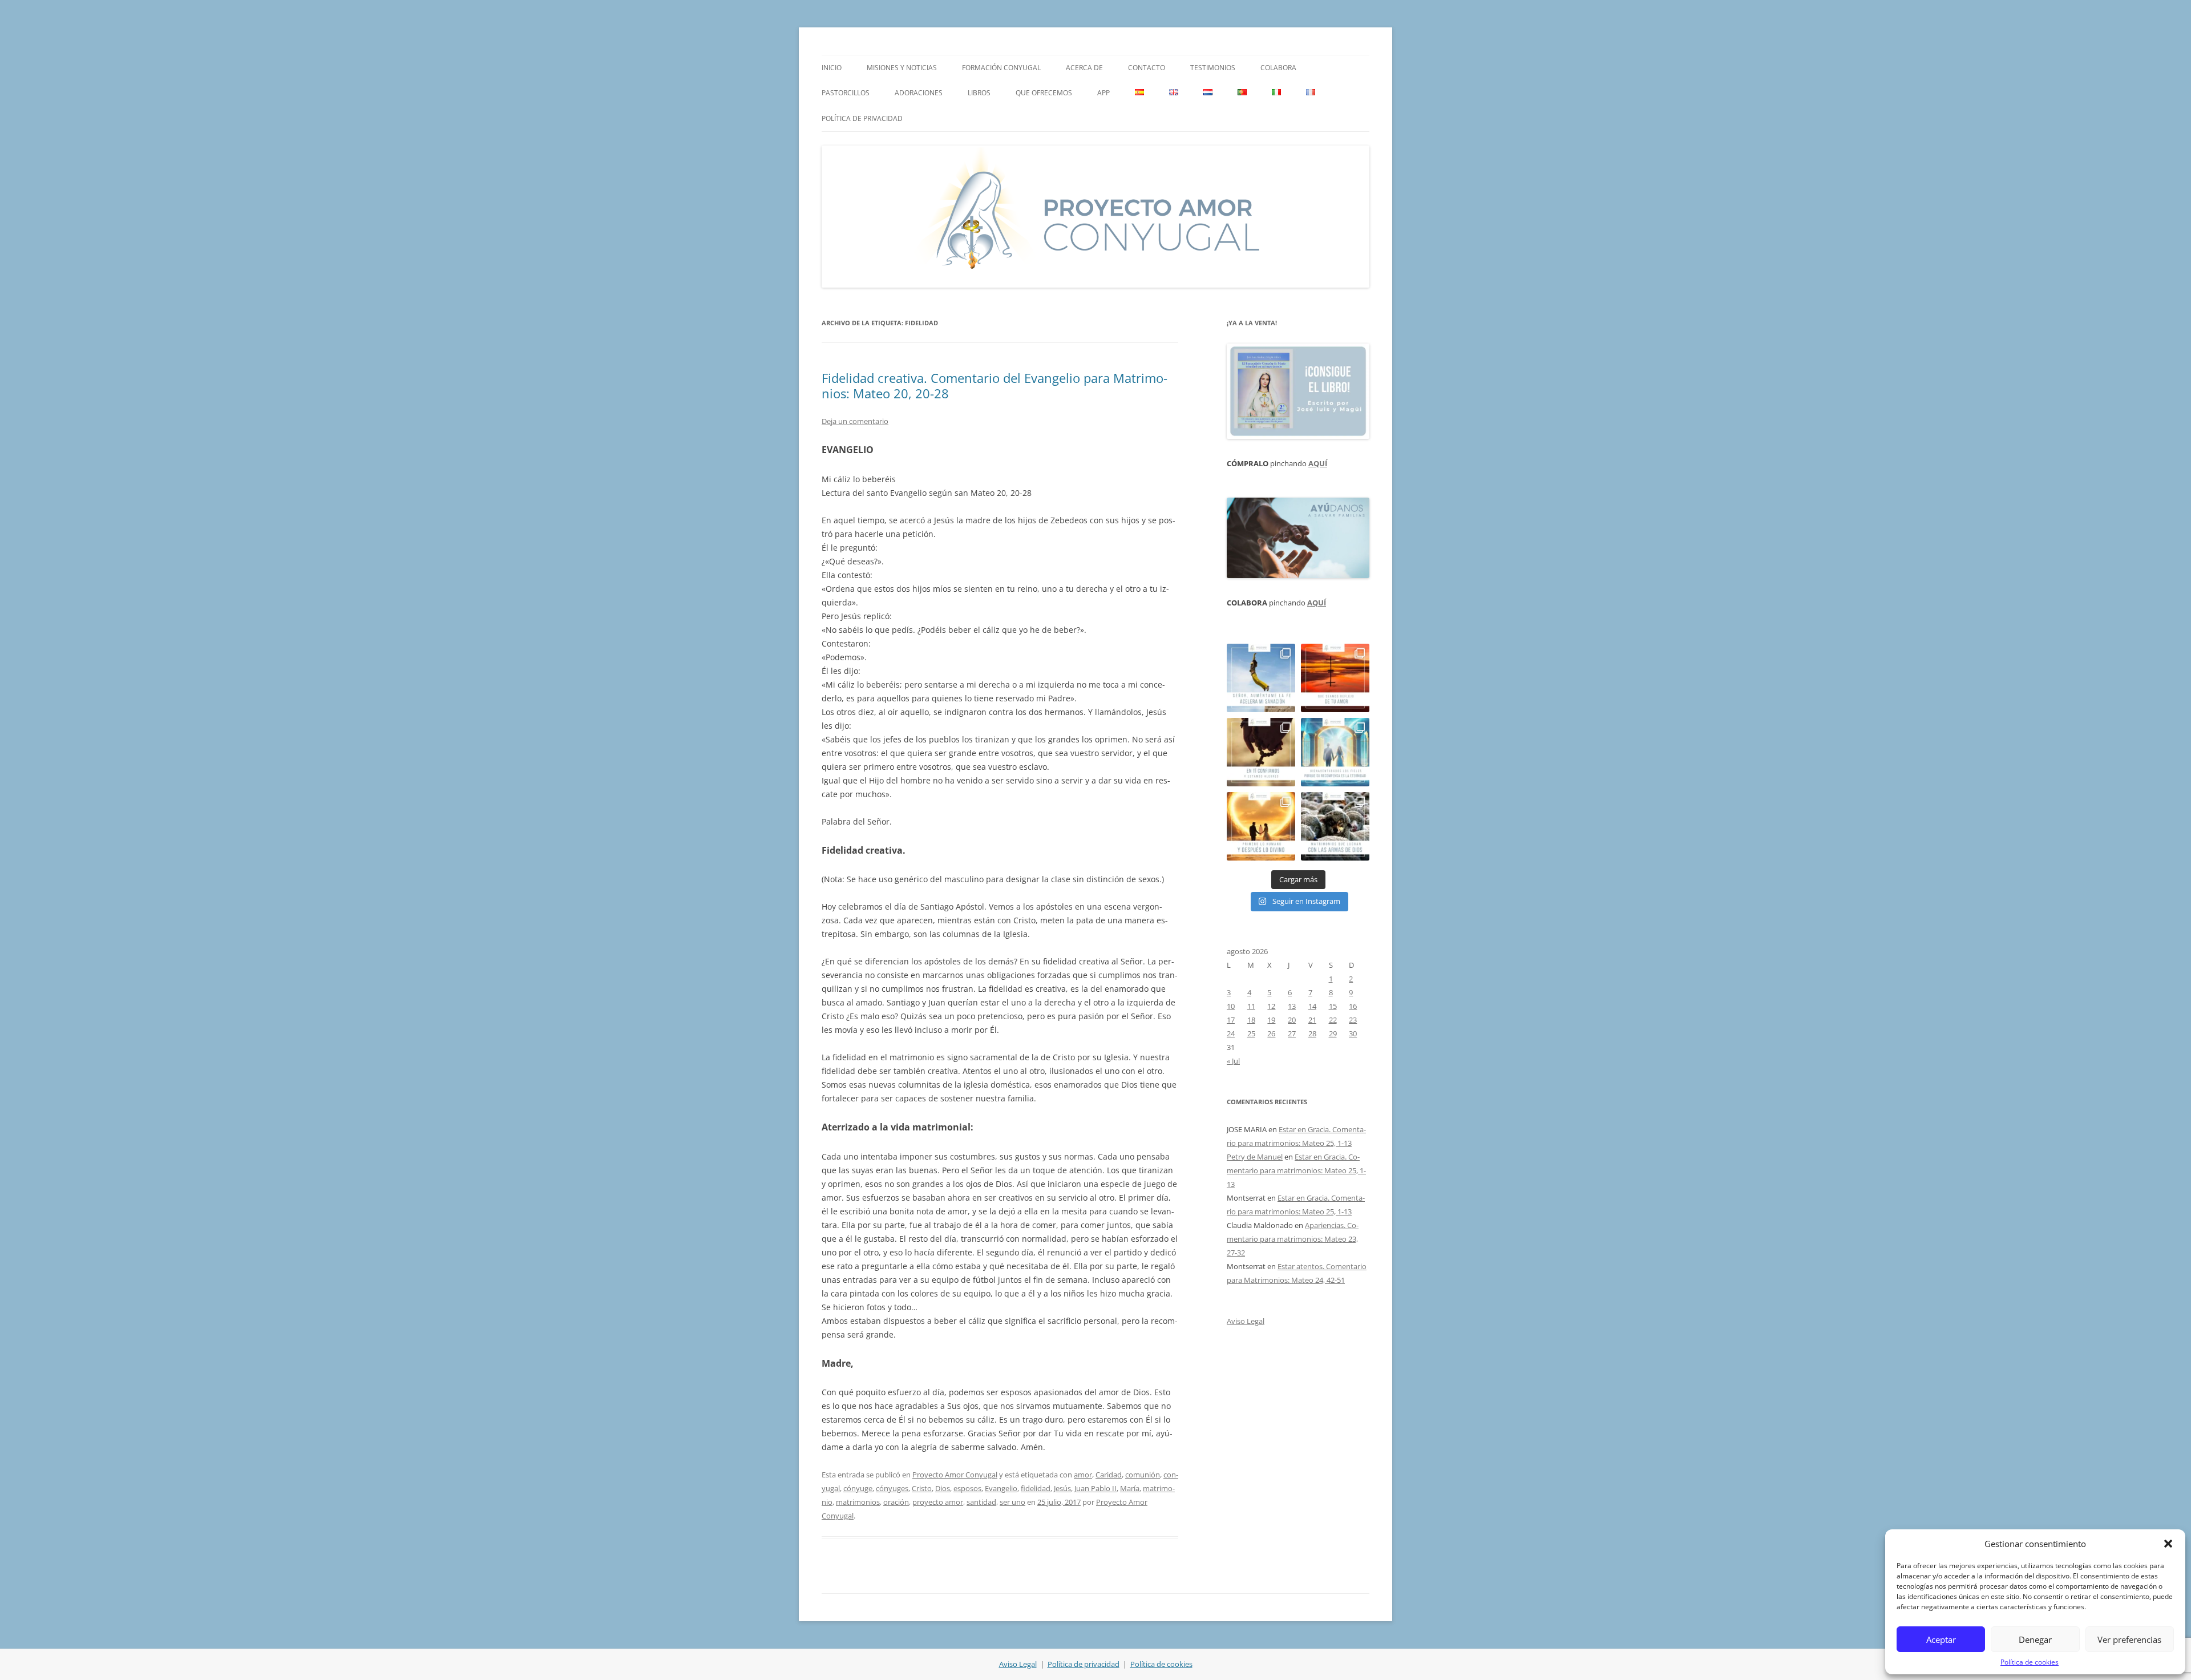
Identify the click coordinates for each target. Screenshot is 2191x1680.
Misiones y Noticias (902, 68)
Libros (979, 93)
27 (1292, 1033)
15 (1333, 1006)
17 (1231, 1020)
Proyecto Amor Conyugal (955, 1475)
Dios (943, 1488)
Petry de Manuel (1255, 1157)
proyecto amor (938, 1502)
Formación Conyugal (1001, 68)
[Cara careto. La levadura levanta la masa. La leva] (1335, 678)
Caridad (1109, 1475)
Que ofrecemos (1044, 93)
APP (1103, 93)
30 (1353, 1033)
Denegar (2035, 1639)
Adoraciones (919, 93)
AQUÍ (1318, 463)
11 (1251, 1006)
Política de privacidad (862, 118)
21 (1312, 1020)
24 (1231, 1033)
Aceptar (1941, 1639)
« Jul (1233, 1061)
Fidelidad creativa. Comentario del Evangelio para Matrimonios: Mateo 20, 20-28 (995, 385)
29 (1333, 1033)
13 (1292, 1006)
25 (1251, 1033)
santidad (981, 1502)
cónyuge (858, 1488)
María (1130, 1488)
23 (1353, 1020)
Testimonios (1213, 68)
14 (1312, 1006)
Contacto (1147, 68)
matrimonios (858, 1502)
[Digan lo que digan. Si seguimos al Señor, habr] (1335, 752)
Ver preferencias (2129, 1639)
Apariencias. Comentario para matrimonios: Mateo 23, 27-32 (1293, 1239)
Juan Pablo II (1095, 1488)
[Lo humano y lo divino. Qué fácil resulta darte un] (1261, 826)
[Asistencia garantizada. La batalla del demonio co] (1335, 826)
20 (1292, 1020)
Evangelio (1001, 1488)
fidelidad (1036, 1488)
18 (1251, 1020)
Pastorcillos (846, 93)
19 (1271, 1020)
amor (1083, 1475)
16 (1353, 1006)
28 (1312, 1033)
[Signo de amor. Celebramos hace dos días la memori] (1261, 752)
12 (1271, 1006)
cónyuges (892, 1488)
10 (1231, 1006)
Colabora (1278, 68)
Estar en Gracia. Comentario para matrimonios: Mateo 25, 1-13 (1296, 1170)
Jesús (1062, 1488)
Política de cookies (2030, 1662)
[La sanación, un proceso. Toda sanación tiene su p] (1261, 678)
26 (1271, 1033)
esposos (967, 1488)
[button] (2168, 1544)
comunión (1143, 1475)
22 (1333, 1020)
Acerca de (1084, 68)
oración (896, 1502)
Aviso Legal (1246, 1321)
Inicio (832, 68)
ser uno (1012, 1502)
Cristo (922, 1488)
